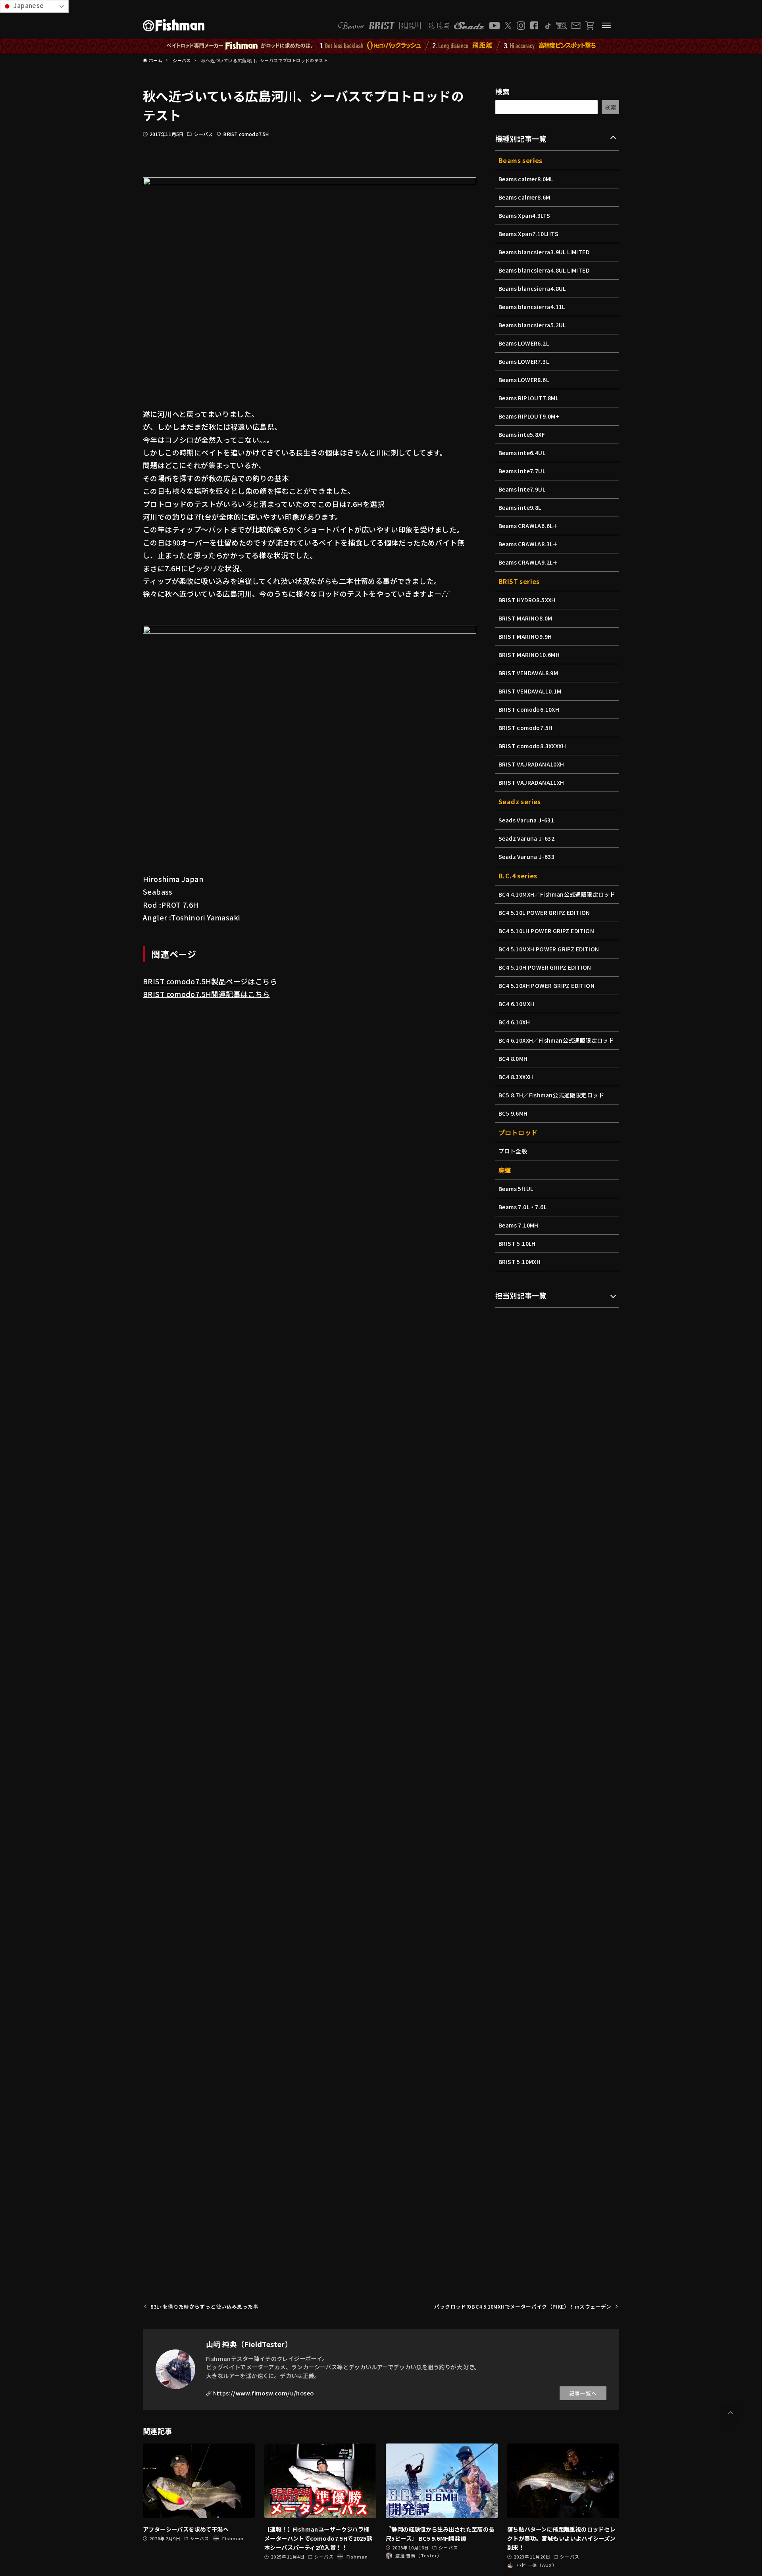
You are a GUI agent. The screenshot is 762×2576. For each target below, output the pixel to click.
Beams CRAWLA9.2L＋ (528, 562)
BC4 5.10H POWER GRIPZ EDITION (545, 967)
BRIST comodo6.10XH (529, 709)
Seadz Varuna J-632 (526, 838)
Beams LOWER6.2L (524, 343)
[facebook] (534, 25)
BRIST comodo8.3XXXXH (532, 746)
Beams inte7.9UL (522, 489)
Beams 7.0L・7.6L (522, 1207)
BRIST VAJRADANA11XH (531, 782)
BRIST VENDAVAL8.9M (528, 673)
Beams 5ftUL (516, 1189)
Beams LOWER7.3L (524, 361)
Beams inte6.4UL (522, 453)
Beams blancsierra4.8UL (532, 288)
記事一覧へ (583, 2393)
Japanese (28, 5)
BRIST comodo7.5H (246, 134)
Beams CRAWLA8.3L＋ (528, 544)
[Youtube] (495, 26)
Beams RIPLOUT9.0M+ (529, 416)
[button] (731, 2413)
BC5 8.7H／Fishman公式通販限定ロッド (551, 1095)
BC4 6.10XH (514, 1022)
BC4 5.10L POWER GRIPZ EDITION (544, 912)
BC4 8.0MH (513, 1058)
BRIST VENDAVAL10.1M (530, 691)
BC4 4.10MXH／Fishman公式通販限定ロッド (557, 894)
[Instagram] (521, 26)
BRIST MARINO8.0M (525, 618)
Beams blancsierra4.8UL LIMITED (544, 270)
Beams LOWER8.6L (524, 380)
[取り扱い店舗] (562, 26)
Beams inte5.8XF (522, 434)
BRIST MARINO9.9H (525, 636)
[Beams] (351, 26)
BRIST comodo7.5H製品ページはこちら (210, 981)
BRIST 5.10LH (517, 1243)
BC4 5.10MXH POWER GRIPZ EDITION (549, 949)
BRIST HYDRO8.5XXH (527, 600)
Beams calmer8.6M (524, 197)
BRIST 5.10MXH (520, 1262)
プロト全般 (513, 1151)
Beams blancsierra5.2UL (532, 325)
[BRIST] (382, 26)
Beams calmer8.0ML (526, 179)
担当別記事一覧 (521, 1295)
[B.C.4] (424, 26)
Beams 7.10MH (519, 1225)
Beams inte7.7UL (522, 471)
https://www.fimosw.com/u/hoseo (263, 2393)
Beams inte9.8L (520, 507)
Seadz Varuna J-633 (526, 857)
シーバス (203, 134)
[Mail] (576, 25)
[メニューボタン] (606, 25)
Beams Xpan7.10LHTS (528, 234)
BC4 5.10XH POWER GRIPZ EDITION (546, 985)
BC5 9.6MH (513, 1113)
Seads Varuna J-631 (526, 820)
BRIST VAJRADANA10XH (531, 764)
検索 (503, 91)
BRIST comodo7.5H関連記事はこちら (206, 994)
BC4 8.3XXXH (516, 1077)
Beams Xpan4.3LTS (524, 215)
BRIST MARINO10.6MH (529, 655)
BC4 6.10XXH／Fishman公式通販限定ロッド (556, 1040)
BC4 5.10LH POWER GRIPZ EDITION (546, 931)
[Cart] (590, 26)
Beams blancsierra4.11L (532, 307)
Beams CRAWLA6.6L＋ (528, 526)
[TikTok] (547, 26)
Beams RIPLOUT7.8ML (528, 398)
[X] (508, 26)
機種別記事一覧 (521, 138)
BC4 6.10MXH (516, 1004)
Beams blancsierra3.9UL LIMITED (544, 252)
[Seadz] (469, 26)
